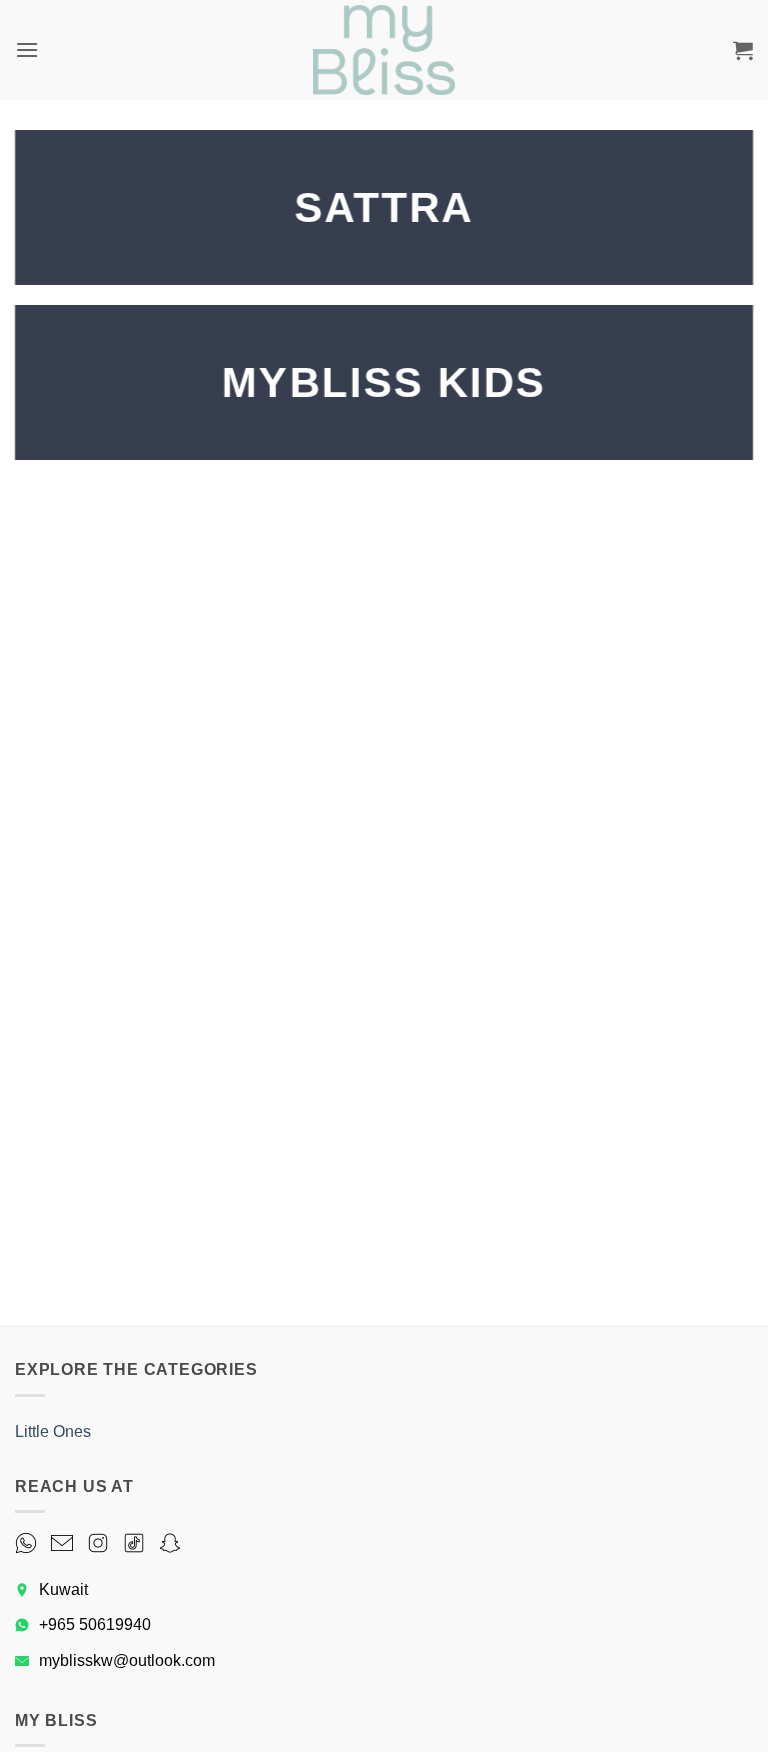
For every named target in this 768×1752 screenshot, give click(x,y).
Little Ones (53, 1431)
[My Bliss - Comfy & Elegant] (384, 50)
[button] (27, 49)
